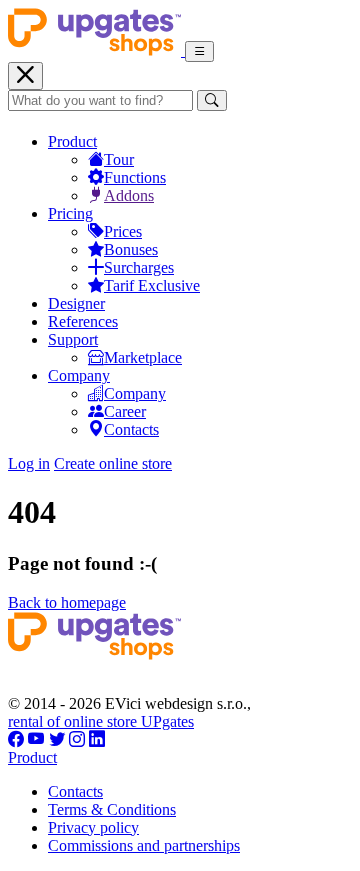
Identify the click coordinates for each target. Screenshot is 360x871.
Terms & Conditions (112, 809)
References (83, 321)
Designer (76, 303)
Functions (135, 177)
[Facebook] (16, 739)
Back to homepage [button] (67, 602)
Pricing (70, 213)
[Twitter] (57, 739)
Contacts (131, 429)
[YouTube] (36, 739)
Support (73, 339)
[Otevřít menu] (199, 51)
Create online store (113, 463)
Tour (119, 159)
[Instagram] (77, 739)
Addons (129, 195)
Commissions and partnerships (144, 845)
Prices (123, 231)
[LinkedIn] (97, 739)
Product (72, 141)
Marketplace (143, 357)
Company (79, 375)
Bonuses (131, 249)
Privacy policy (93, 827)
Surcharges (139, 267)
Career (125, 411)
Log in (29, 463)
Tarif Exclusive (152, 285)
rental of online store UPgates (101, 721)
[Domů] (96, 50)
